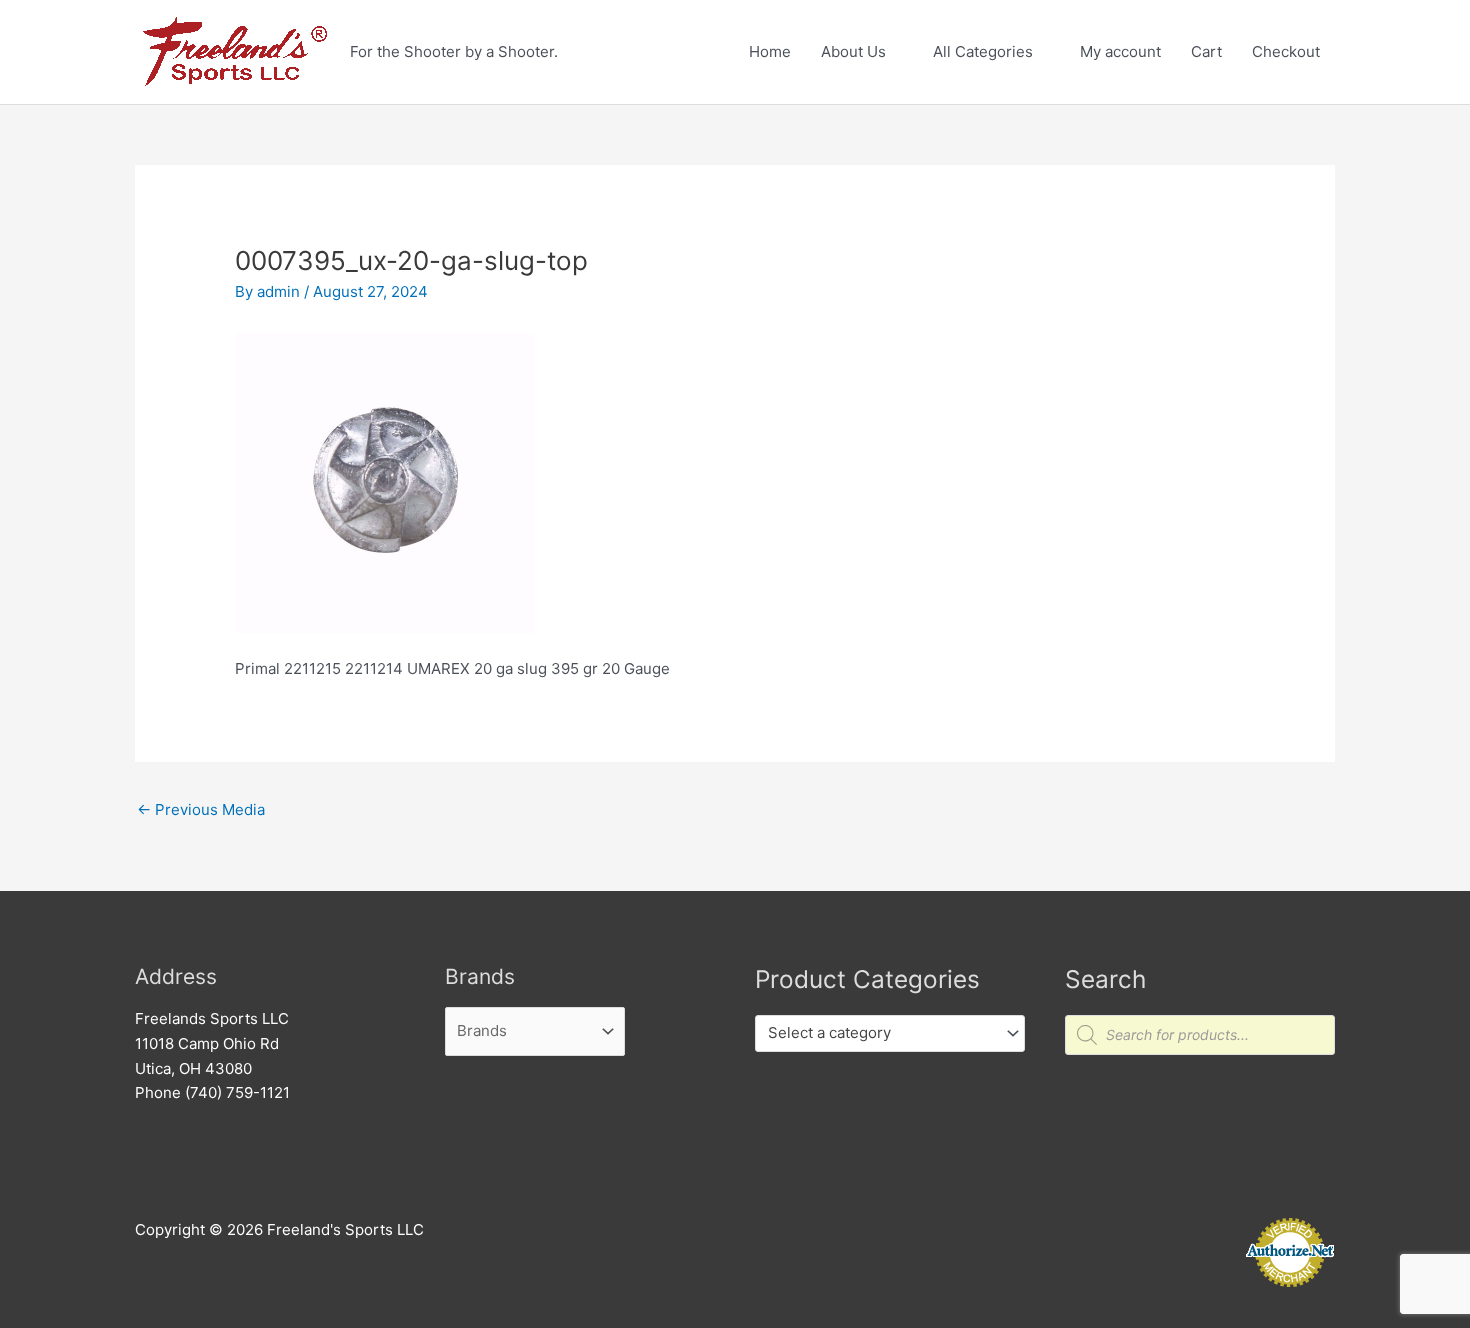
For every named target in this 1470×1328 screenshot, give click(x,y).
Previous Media (201, 809)
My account (1120, 51)
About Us (853, 51)
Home (770, 51)
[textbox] (881, 1033)
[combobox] (890, 1033)
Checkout (1286, 51)
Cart (1206, 51)
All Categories (983, 51)
